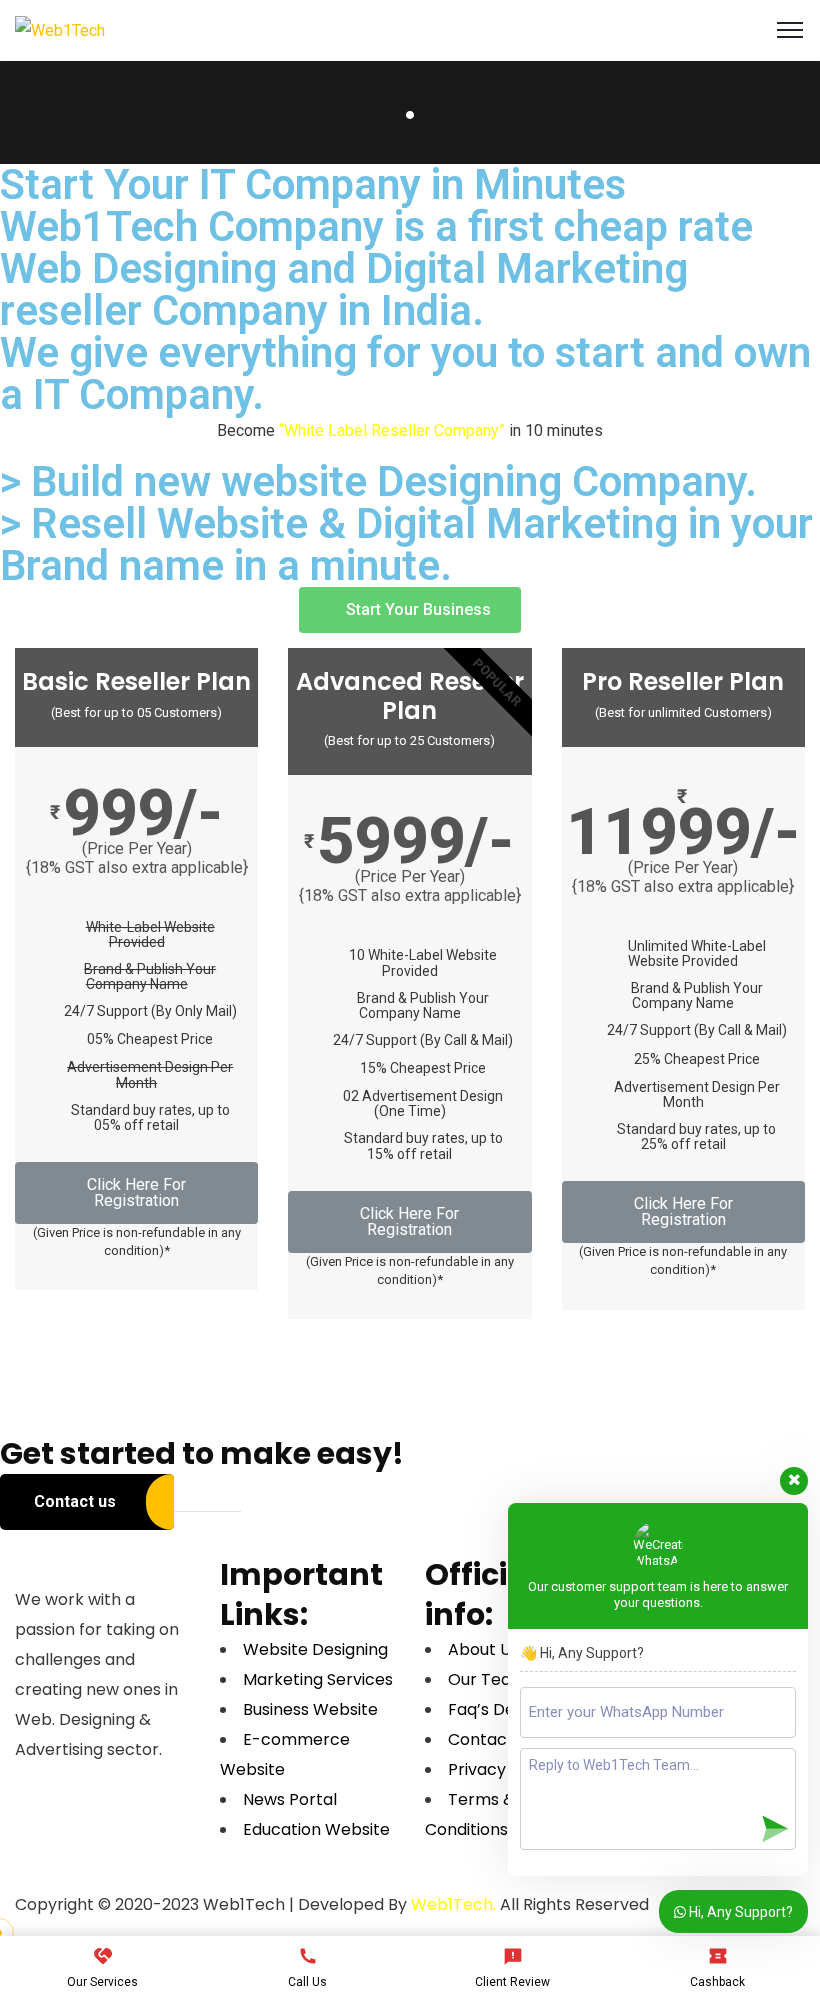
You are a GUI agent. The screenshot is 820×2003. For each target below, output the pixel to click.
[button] (410, 610)
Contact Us (492, 1739)
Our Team (487, 1679)
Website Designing (315, 1649)
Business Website (310, 1709)
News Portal (290, 1799)
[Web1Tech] (60, 29)
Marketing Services (318, 1679)
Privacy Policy (502, 1769)
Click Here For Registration (136, 1192)
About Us (483, 1649)
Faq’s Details (497, 1709)
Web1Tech (452, 1904)
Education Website (316, 1829)
